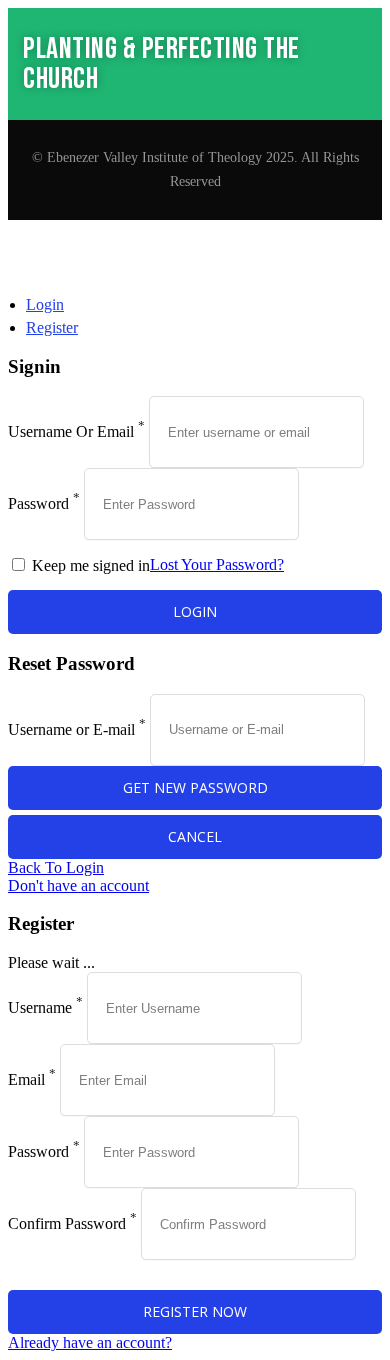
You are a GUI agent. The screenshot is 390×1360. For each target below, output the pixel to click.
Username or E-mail (71, 728)
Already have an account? (90, 1342)
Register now (195, 1311)
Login (45, 304)
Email (26, 1079)
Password (38, 503)
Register (52, 327)
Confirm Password (67, 1223)
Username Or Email (71, 431)
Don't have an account (78, 885)
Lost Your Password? (217, 564)
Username (40, 1007)
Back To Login (56, 867)
